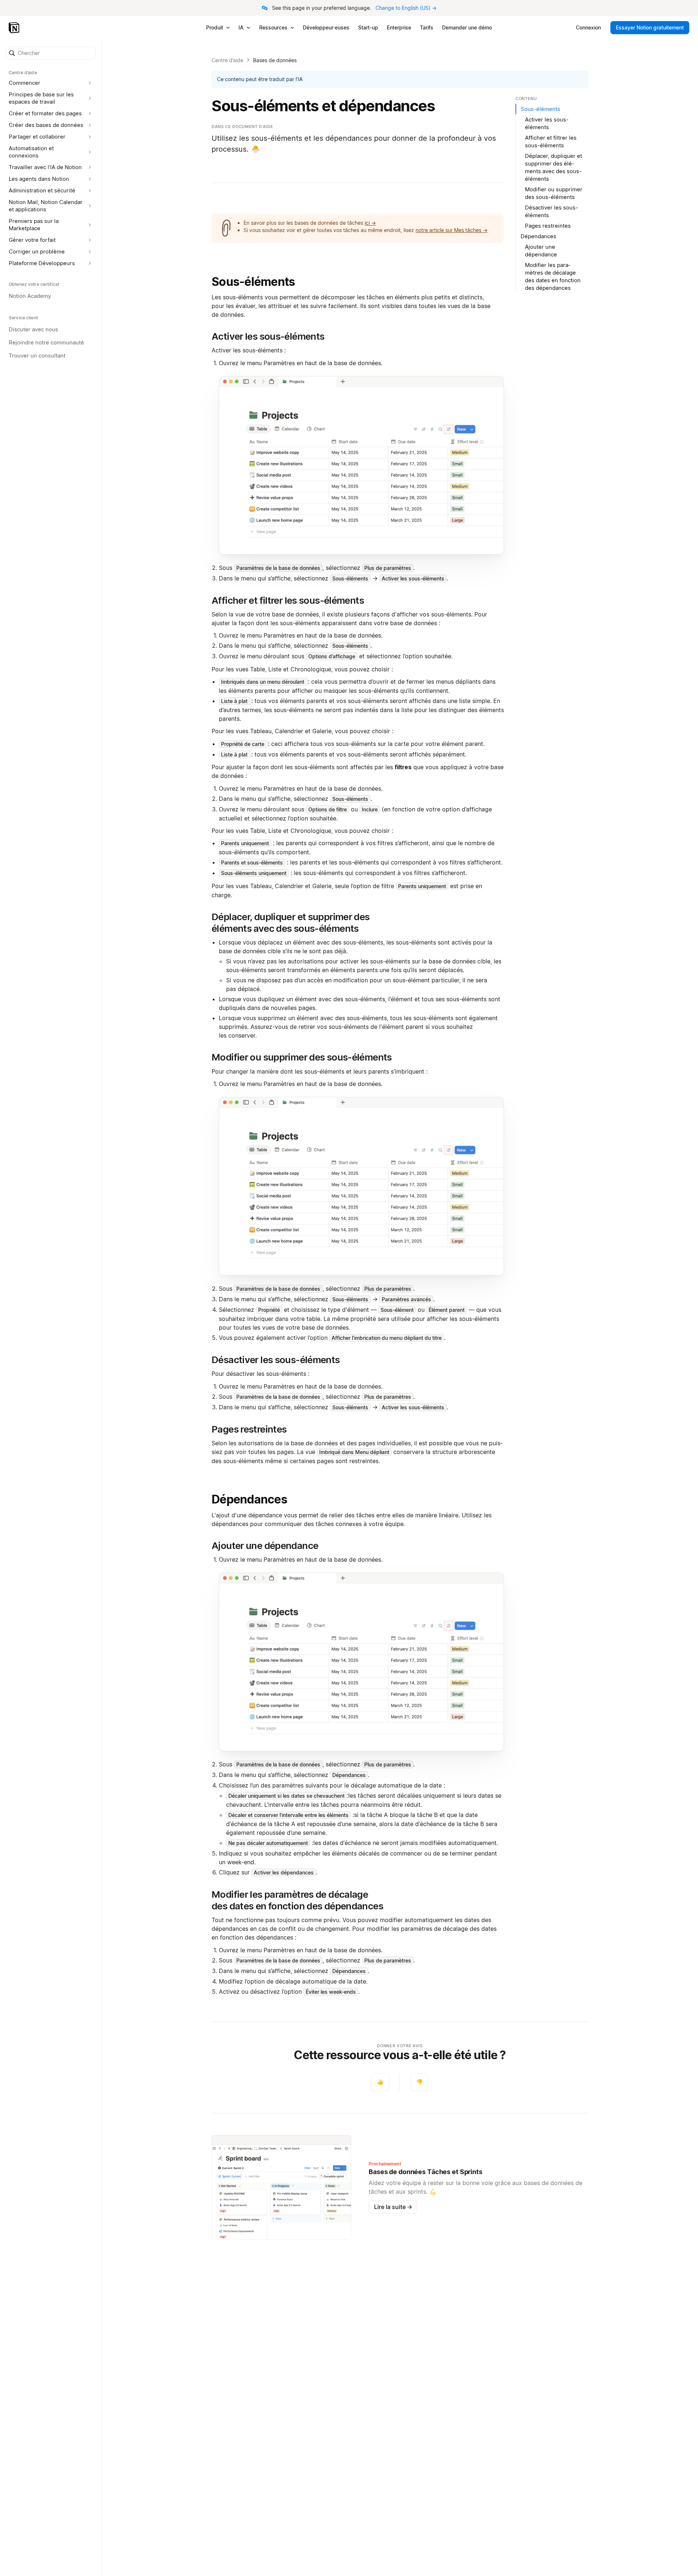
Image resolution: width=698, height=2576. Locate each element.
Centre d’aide (227, 60)
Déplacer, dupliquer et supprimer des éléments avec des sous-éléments (553, 167)
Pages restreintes (548, 226)
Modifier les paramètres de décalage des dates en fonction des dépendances (553, 276)
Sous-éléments (253, 282)
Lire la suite (393, 2207)
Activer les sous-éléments (547, 123)
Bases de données (275, 60)
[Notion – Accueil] (15, 28)
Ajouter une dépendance (541, 251)
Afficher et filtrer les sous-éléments (551, 141)
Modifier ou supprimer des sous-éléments (554, 193)
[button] (51, 53)
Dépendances (249, 1499)
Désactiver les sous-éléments (551, 211)
